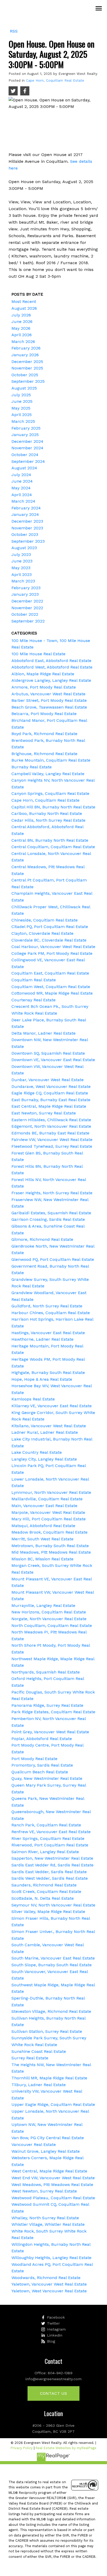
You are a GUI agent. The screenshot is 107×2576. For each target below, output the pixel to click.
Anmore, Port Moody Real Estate (44, 687)
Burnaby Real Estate (32, 767)
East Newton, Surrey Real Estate (44, 1113)
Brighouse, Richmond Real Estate (44, 754)
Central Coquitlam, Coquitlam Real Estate (53, 847)
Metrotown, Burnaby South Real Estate (50, 1546)
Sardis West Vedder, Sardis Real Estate (50, 1878)
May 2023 (21, 568)
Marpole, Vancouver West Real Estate (48, 1512)
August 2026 (24, 308)
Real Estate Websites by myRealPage (66, 2448)
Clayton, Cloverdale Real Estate (42, 933)
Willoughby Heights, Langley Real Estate (51, 2258)
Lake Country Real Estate (37, 1452)
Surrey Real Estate (30, 2058)
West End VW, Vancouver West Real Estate (53, 2178)
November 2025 (27, 368)
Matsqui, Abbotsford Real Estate (43, 1526)
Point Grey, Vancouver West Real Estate (50, 1732)
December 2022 (27, 601)
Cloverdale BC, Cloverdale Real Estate (49, 940)
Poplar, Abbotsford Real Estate (42, 1739)
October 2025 (25, 375)
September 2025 (28, 381)
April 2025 (22, 415)
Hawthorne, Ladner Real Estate (42, 1339)
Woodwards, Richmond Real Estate (46, 2278)
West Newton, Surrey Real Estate (44, 2191)
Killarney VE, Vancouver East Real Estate (52, 1406)
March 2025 (23, 421)
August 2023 (24, 548)
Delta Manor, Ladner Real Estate (44, 1033)
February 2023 (26, 588)
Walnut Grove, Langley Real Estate (46, 2151)
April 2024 (22, 495)
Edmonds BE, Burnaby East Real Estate (50, 1133)
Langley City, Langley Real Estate (44, 1459)
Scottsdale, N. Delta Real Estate (43, 1898)
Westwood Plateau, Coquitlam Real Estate (53, 2198)
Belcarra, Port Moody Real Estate (44, 714)
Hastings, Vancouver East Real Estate (48, 1333)
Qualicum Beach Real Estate (40, 1772)
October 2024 (25, 455)
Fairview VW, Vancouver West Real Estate (52, 1140)
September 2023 (28, 541)
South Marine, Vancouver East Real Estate (53, 1958)
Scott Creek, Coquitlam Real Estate (46, 1892)
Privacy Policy (22, 2448)
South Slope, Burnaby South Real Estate (52, 1965)
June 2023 (22, 561)
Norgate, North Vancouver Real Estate (49, 1619)
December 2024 (27, 441)
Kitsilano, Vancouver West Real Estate (49, 1426)
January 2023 (25, 594)
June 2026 (22, 322)
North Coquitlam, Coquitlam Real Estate (52, 1626)
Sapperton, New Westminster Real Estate (52, 1858)
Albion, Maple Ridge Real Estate (43, 674)
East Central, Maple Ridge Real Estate (49, 1106)
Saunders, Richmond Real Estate (44, 1885)
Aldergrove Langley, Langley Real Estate (51, 680)
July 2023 (21, 554)
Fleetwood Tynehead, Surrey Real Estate (52, 1146)
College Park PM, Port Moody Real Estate (52, 953)
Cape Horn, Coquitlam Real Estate (55, 80)
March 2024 (23, 501)
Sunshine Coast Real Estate (39, 2051)
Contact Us (53, 2393)
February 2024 (26, 508)
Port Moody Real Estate (34, 1759)
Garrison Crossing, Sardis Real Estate (48, 1219)
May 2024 (21, 488)
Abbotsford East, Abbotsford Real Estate (51, 661)
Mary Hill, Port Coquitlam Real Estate (49, 1519)
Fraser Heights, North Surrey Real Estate (52, 1193)
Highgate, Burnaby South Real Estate (48, 1373)
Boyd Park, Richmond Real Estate (44, 734)
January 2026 (25, 355)
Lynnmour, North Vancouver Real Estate (51, 1492)
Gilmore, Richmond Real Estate (42, 1239)
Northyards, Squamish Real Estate (46, 1672)
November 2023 (27, 528)
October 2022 (25, 614)
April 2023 (22, 575)
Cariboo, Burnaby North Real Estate (47, 813)
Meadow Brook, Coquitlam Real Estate (49, 1532)
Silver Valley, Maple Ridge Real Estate (48, 1912)
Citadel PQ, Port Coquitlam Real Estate (50, 927)
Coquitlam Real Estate (34, 980)
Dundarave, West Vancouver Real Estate (51, 1086)
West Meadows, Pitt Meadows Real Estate (52, 2185)
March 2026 (23, 342)
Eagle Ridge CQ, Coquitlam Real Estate (50, 1093)
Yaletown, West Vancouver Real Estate (49, 2291)
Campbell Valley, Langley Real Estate (48, 774)
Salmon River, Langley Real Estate (45, 1852)
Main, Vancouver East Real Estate (44, 1506)
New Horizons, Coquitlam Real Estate (49, 1612)
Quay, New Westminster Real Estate (47, 1778)
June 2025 (22, 401)
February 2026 (26, 348)
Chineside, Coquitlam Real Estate (45, 920)
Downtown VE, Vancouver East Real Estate (53, 1060)
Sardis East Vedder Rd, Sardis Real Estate (52, 1865)
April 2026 (22, 335)
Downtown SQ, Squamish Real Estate (48, 1053)
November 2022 (27, 608)
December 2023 (27, 521)
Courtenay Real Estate (34, 1000)
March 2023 (23, 581)
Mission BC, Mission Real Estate (42, 1559)
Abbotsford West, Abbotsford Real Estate (52, 667)
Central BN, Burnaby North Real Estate (50, 840)
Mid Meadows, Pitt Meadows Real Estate (51, 1552)
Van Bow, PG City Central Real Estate (48, 2138)
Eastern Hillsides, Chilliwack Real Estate (51, 1120)
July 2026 (21, 315)
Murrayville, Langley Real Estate (43, 1605)
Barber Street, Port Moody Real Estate (49, 700)
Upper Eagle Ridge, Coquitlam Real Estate (53, 2104)
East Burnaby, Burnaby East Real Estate (51, 1100)
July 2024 (21, 475)
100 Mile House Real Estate (38, 654)
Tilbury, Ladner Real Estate (39, 2085)
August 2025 (24, 388)
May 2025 (21, 408)
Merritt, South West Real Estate (42, 1539)
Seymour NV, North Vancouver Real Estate (53, 1905)
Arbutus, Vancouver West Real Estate (48, 694)
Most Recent (24, 301)
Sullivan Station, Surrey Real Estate (47, 2031)
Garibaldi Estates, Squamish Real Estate (51, 1213)
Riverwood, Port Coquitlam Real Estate (50, 1845)
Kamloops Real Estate (33, 1399)
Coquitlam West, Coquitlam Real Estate (51, 987)
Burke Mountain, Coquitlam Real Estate (51, 760)
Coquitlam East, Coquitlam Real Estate (50, 973)
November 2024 (27, 448)
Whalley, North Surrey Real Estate (45, 2218)
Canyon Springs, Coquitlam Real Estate (50, 793)
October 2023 (25, 534)
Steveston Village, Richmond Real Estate (51, 2011)
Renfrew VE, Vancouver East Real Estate (51, 1832)
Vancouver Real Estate (34, 2144)
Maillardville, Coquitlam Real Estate (47, 1499)
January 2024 (25, 514)
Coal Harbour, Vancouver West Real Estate (53, 947)
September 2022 (28, 621)
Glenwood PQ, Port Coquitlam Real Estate (53, 1259)
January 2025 (25, 435)
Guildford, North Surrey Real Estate (47, 1306)
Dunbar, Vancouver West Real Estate (48, 1080)
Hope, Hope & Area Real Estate (42, 1379)
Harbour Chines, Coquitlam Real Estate (51, 1313)
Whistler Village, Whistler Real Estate (48, 2224)
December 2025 (27, 362)
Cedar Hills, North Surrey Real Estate (48, 820)
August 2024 (24, 468)
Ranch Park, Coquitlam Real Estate (46, 1825)
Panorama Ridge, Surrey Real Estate (47, 1705)
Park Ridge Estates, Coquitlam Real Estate (53, 1712)
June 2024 (22, 481)
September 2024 (28, 461)
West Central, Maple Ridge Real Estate (49, 2171)
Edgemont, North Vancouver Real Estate (51, 1126)
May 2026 (21, 328)
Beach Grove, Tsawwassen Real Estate (49, 707)
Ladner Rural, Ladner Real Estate (45, 1432)
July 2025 (21, 395)
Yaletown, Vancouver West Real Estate (49, 2284)
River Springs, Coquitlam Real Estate (48, 1838)
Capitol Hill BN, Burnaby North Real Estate (53, 807)
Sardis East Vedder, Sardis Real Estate (49, 1872)
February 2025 (26, 428)
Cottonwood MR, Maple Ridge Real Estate (52, 993)
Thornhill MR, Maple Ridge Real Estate (49, 2078)
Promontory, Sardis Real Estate (42, 1765)
